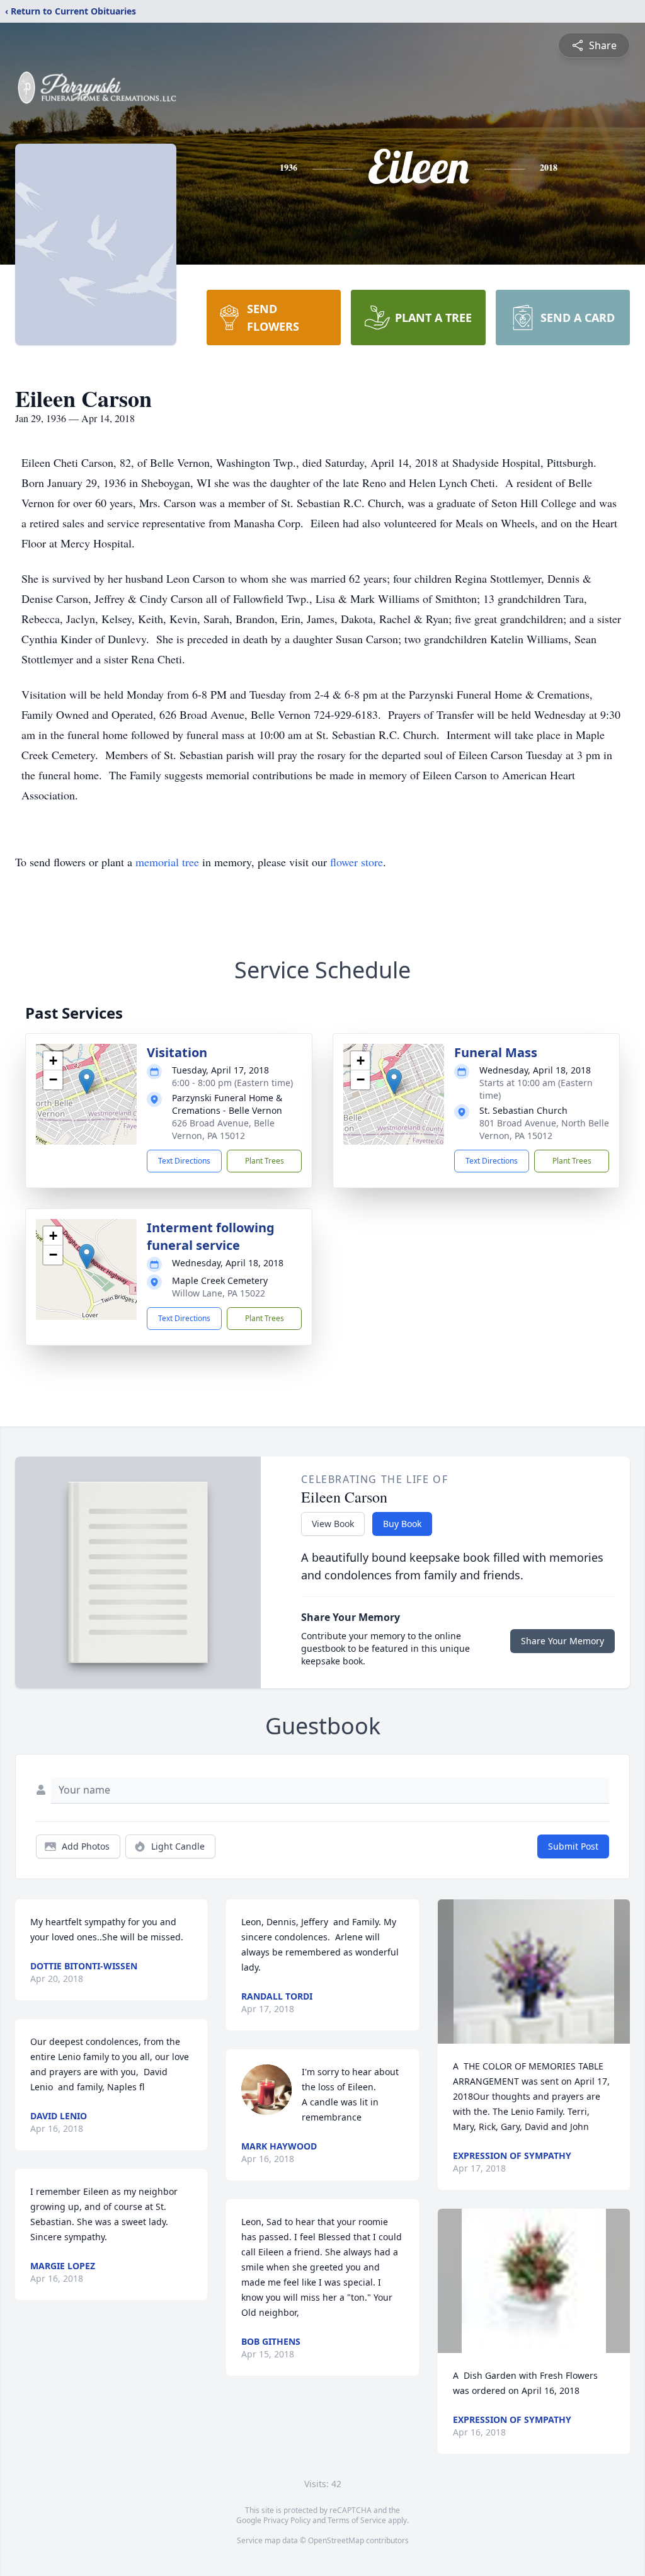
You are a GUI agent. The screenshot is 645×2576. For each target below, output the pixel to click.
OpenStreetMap (336, 2540)
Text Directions (184, 1161)
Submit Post (573, 1846)
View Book (333, 1524)
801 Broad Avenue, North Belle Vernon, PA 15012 (544, 1129)
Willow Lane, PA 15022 (219, 1293)
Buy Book (402, 1524)
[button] (87, 1081)
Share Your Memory (562, 1641)
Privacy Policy (287, 2520)
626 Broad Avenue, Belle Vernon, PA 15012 (223, 1129)
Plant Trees (265, 1161)
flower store (357, 862)
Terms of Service (357, 2520)
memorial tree (167, 862)
